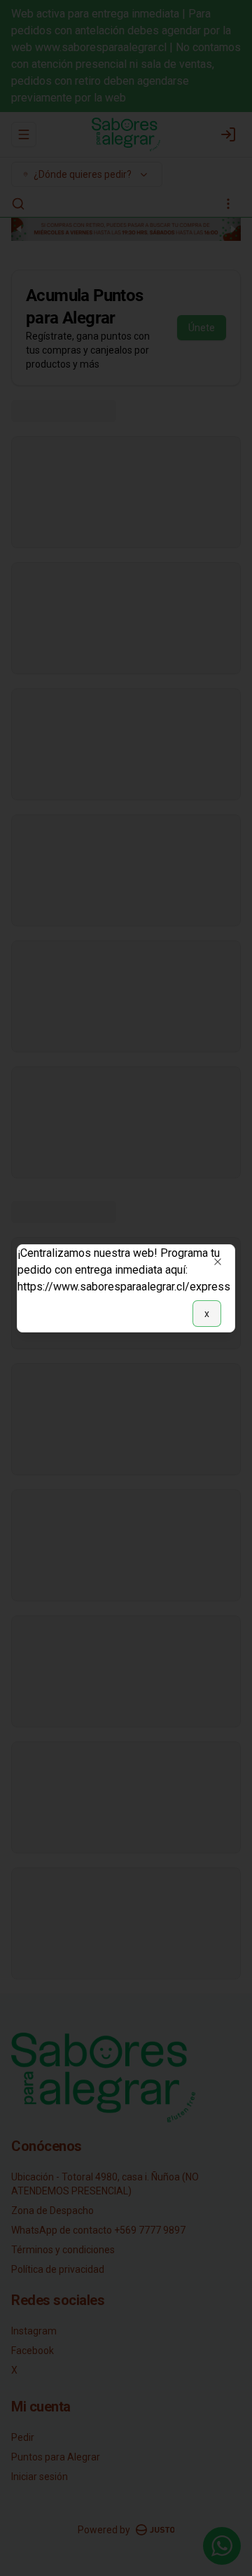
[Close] (218, 1262)
